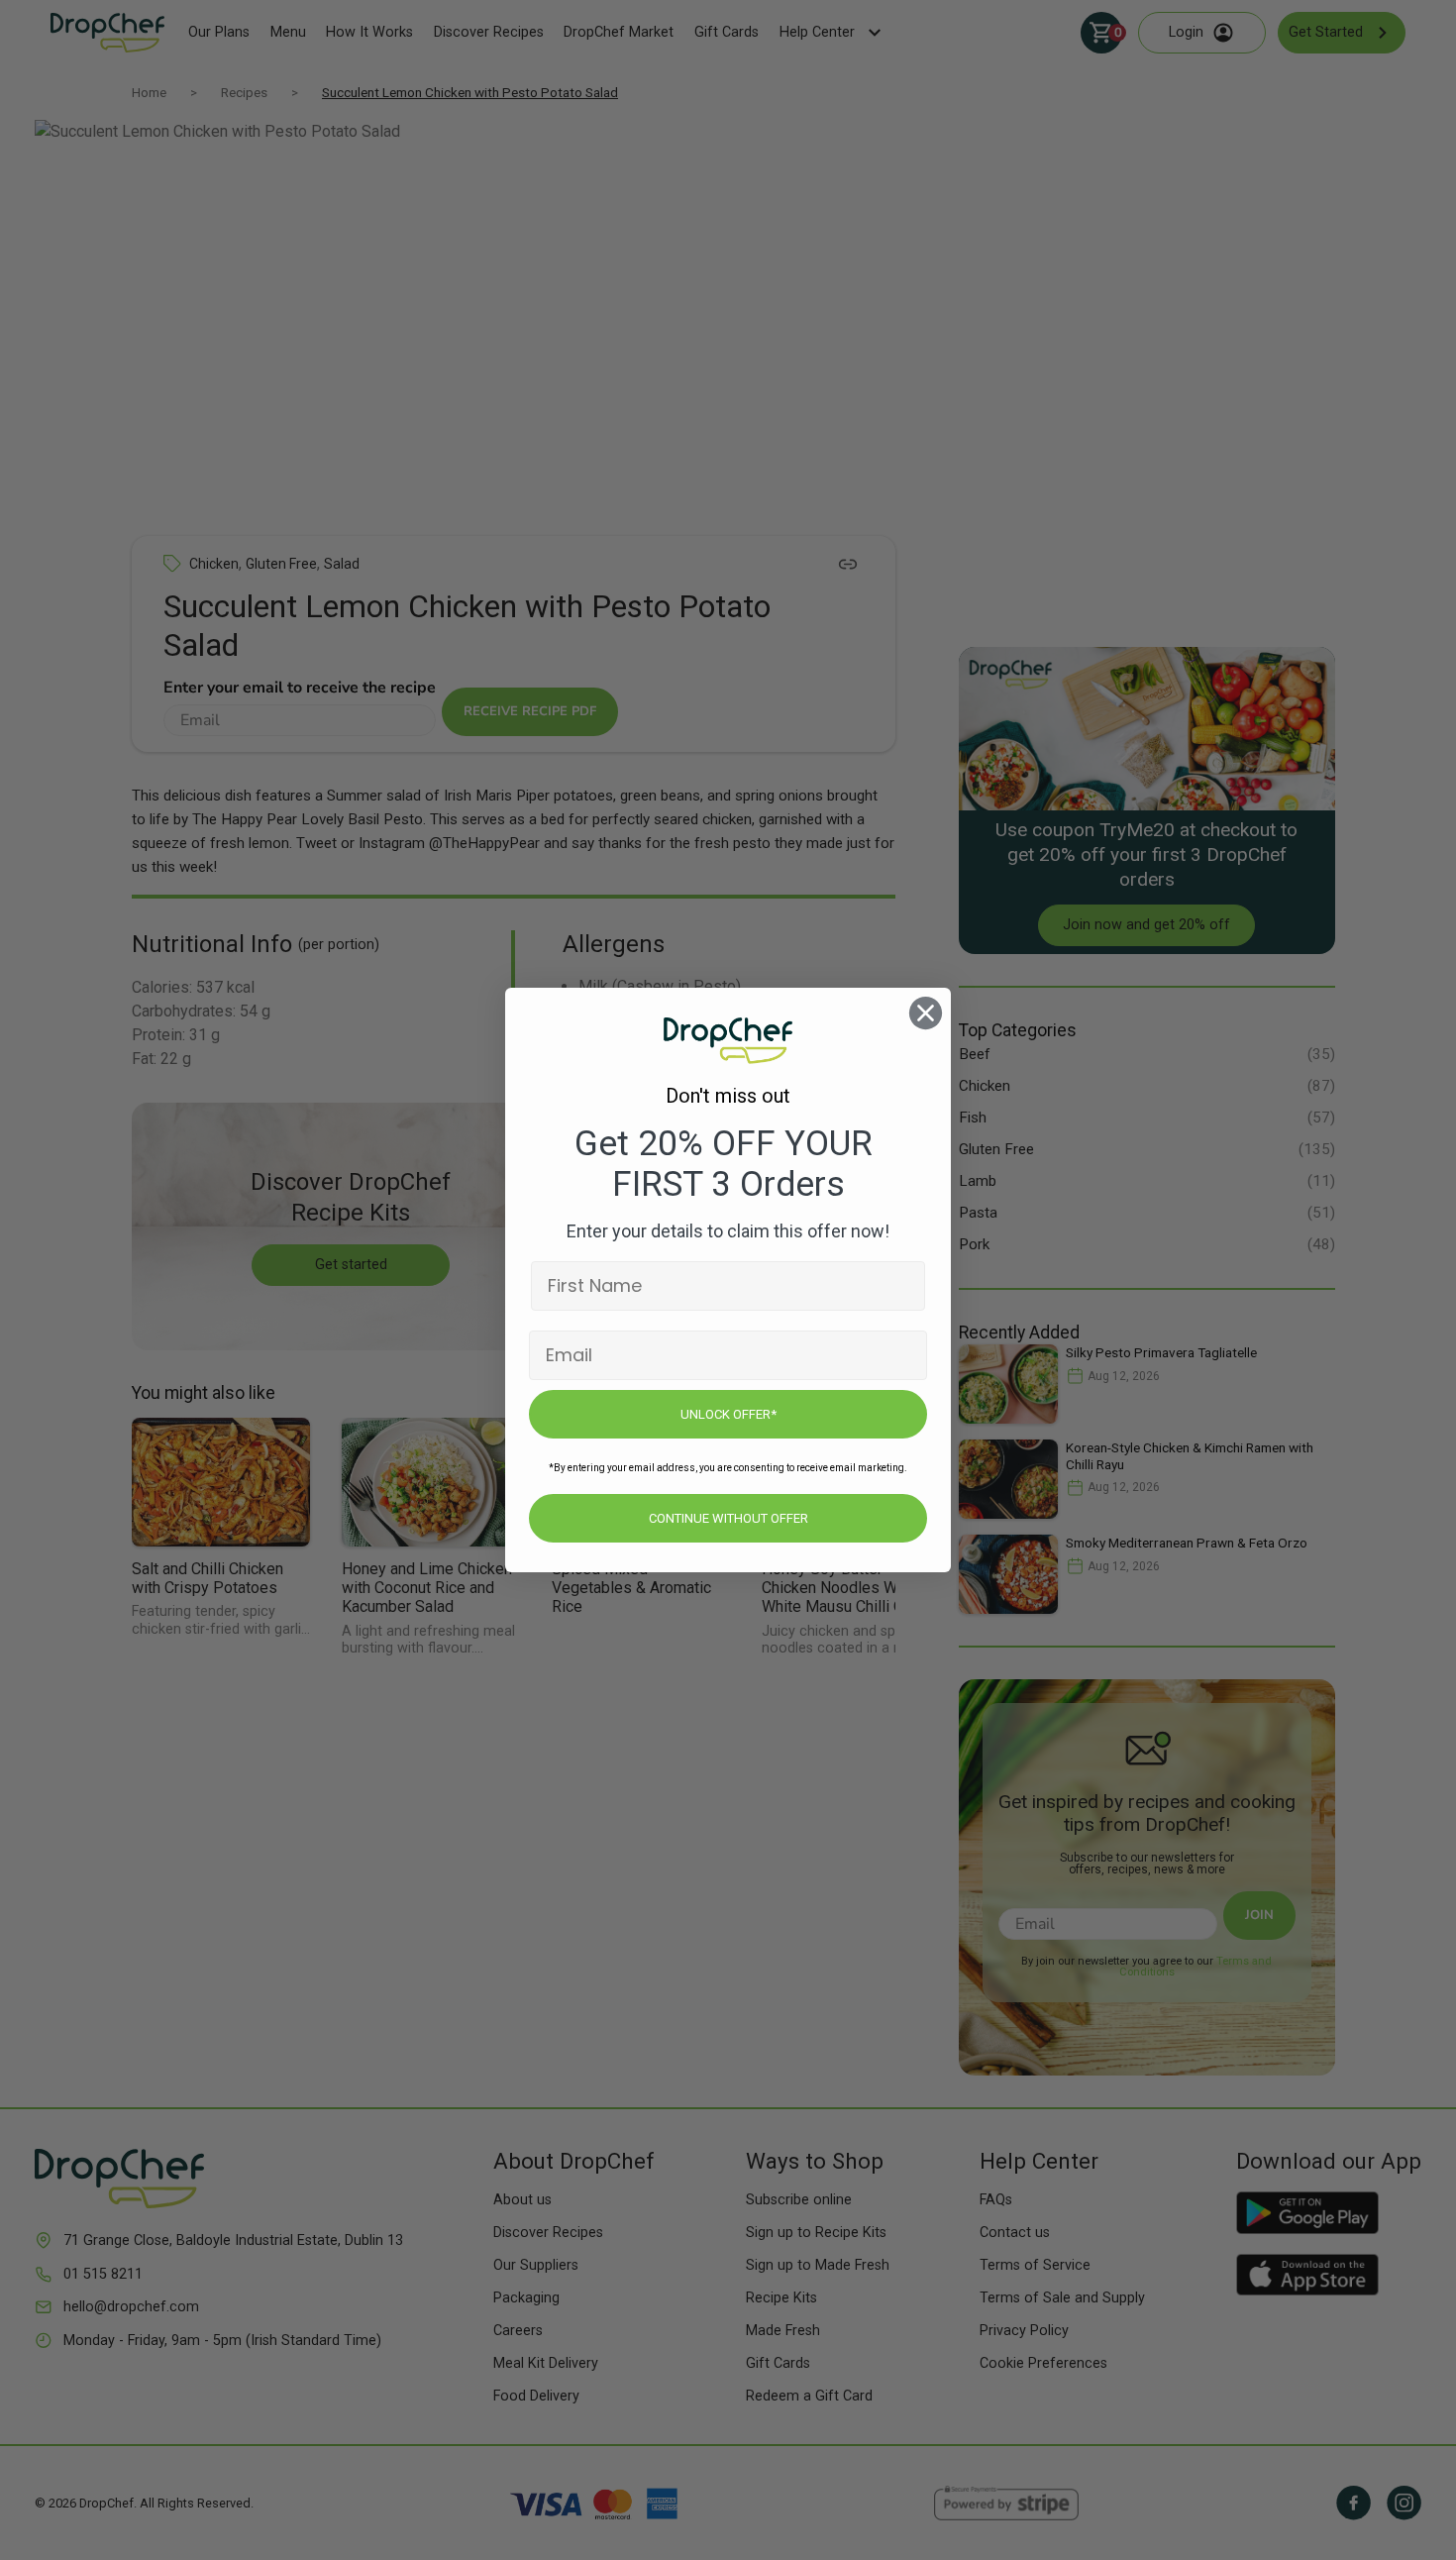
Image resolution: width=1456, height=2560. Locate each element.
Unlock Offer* (728, 1414)
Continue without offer (728, 1518)
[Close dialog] (926, 1013)
